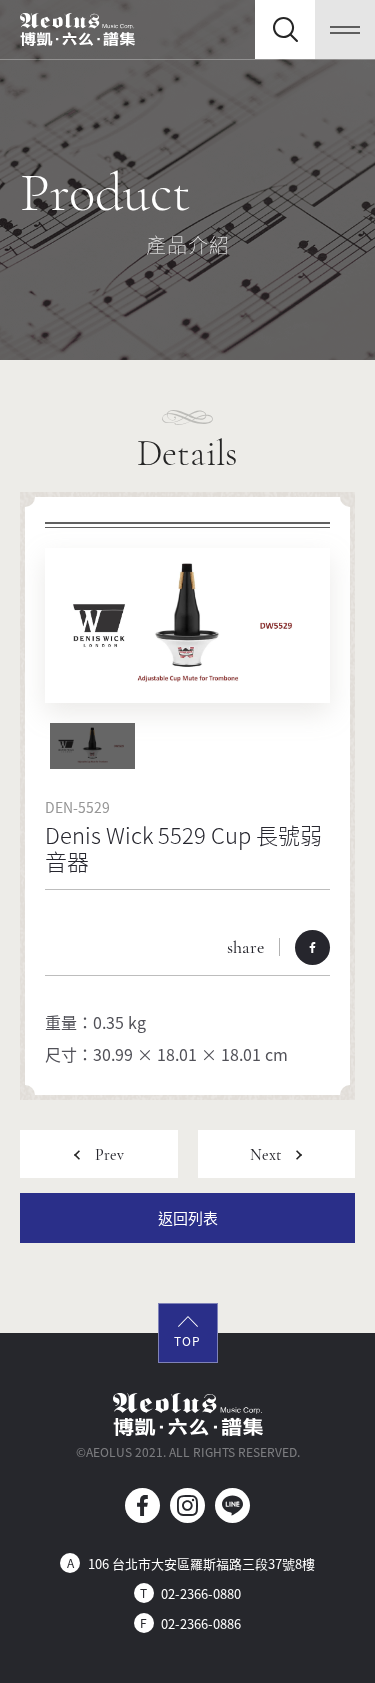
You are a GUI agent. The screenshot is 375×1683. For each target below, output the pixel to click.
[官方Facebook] (142, 1505)
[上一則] (99, 1154)
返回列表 (188, 1217)
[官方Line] (232, 1505)
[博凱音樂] (77, 29)
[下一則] (277, 1154)
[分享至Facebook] (312, 947)
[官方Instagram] (187, 1505)
